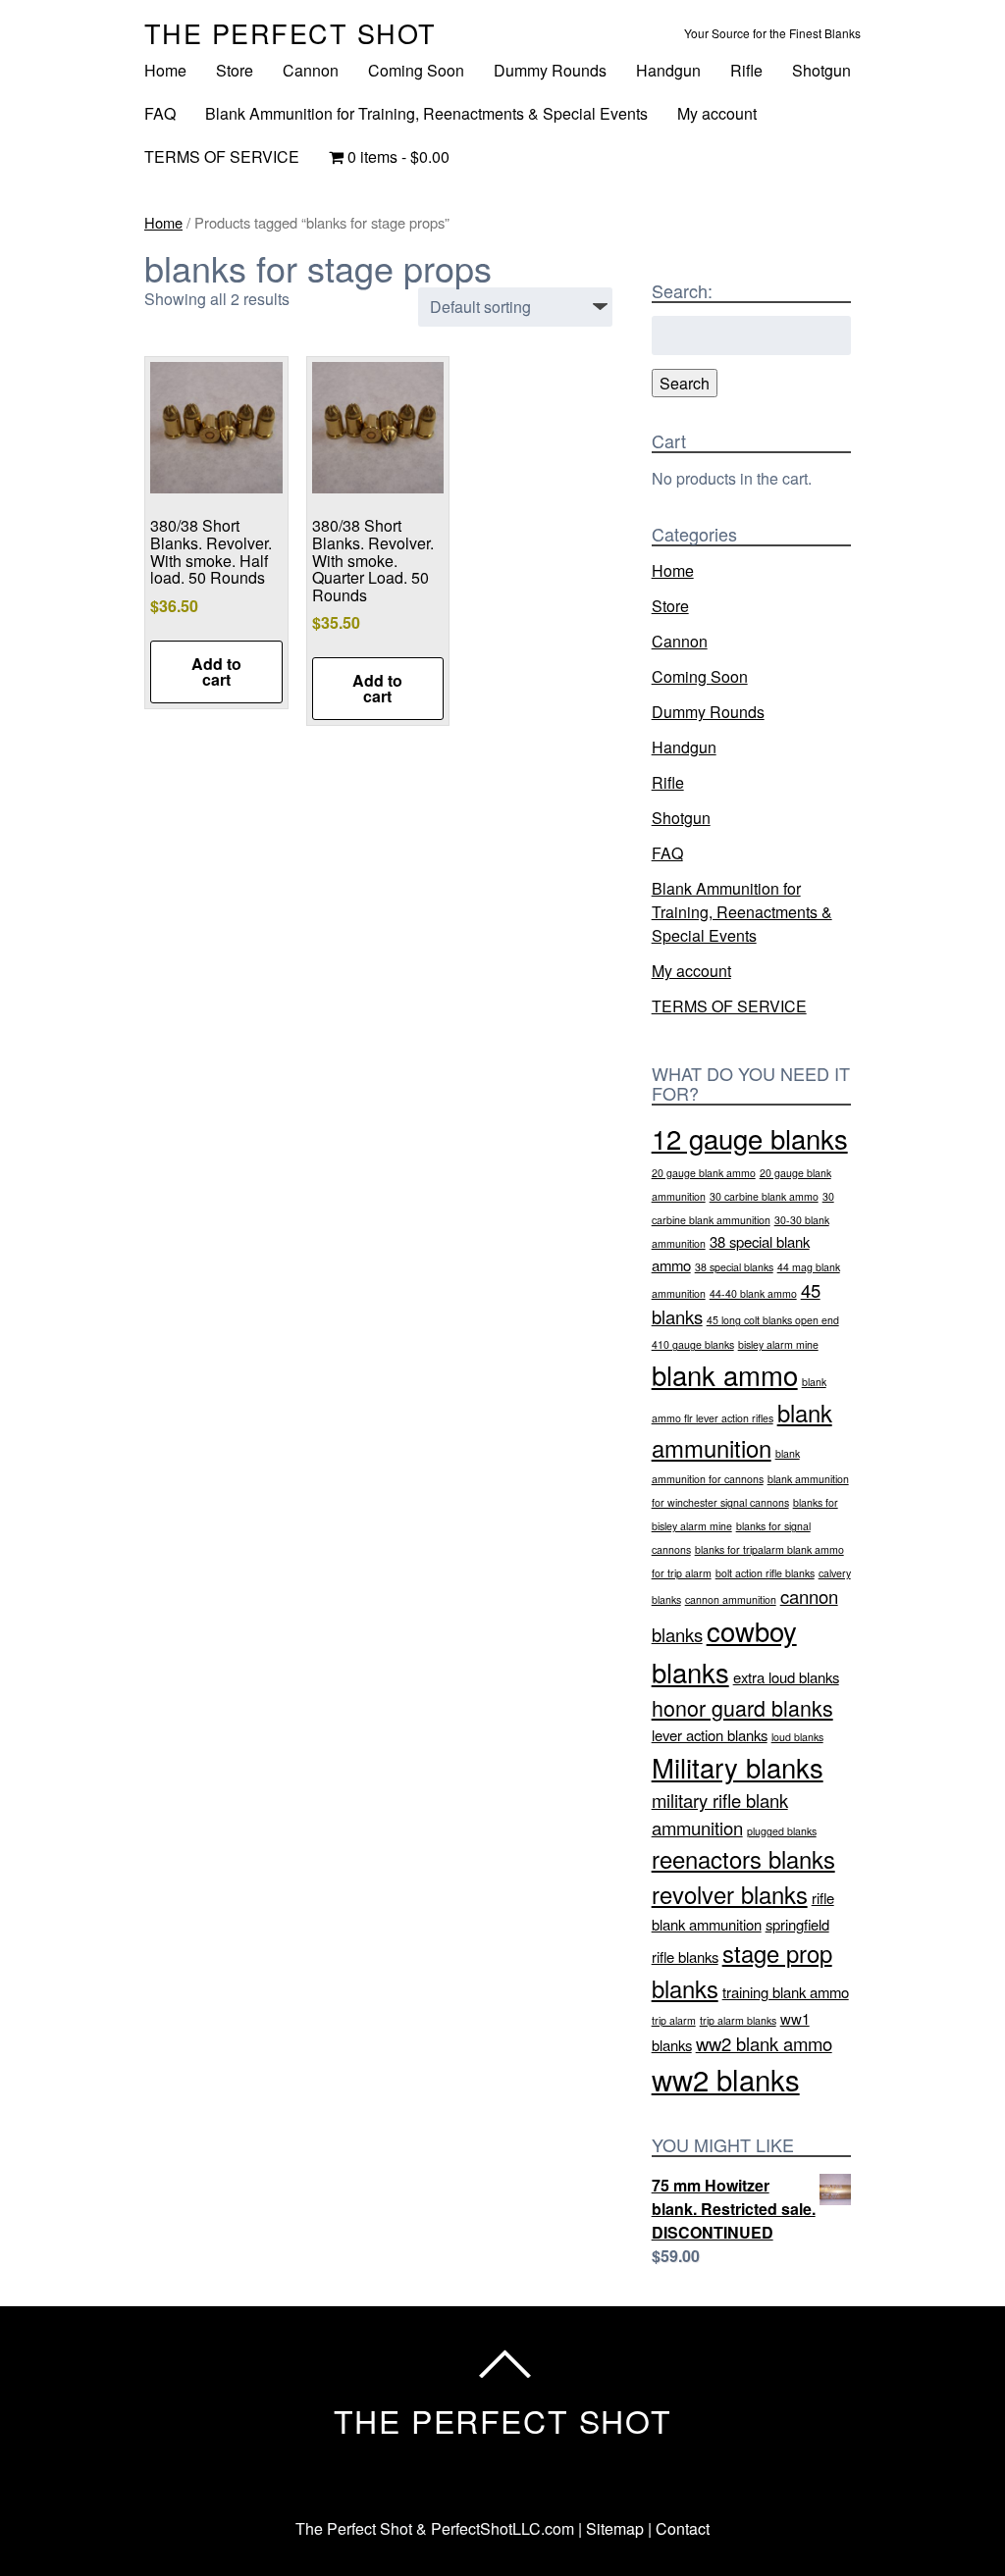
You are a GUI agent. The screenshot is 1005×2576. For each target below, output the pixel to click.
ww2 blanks (726, 2079)
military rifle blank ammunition (720, 1814)
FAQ (160, 113)
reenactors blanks (743, 1859)
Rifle (746, 70)
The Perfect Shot (291, 33)
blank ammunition (742, 1430)
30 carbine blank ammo (764, 1196)
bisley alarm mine (778, 1344)
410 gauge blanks (693, 1344)
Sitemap (615, 2528)
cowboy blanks (724, 1650)
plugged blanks (782, 1831)
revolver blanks (730, 1894)
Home (165, 70)
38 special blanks (734, 1267)
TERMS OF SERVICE (222, 156)
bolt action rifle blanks (765, 1573)
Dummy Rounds (550, 70)
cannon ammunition (731, 1599)
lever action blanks (710, 1735)
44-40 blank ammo (753, 1293)
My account (717, 113)
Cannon (311, 70)
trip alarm (674, 2020)
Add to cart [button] (216, 671)
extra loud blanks (786, 1677)
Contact (683, 2528)
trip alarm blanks (738, 2020)
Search (685, 383)
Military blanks (738, 1767)
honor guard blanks (742, 1707)
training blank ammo (786, 1992)
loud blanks (797, 1737)
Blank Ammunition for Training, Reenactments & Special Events (426, 113)
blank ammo (725, 1374)
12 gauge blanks (750, 1138)
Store (235, 70)
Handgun (668, 70)
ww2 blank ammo (764, 2043)
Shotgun (821, 70)
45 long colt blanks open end (773, 1320)
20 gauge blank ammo (704, 1173)
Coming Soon (416, 70)
